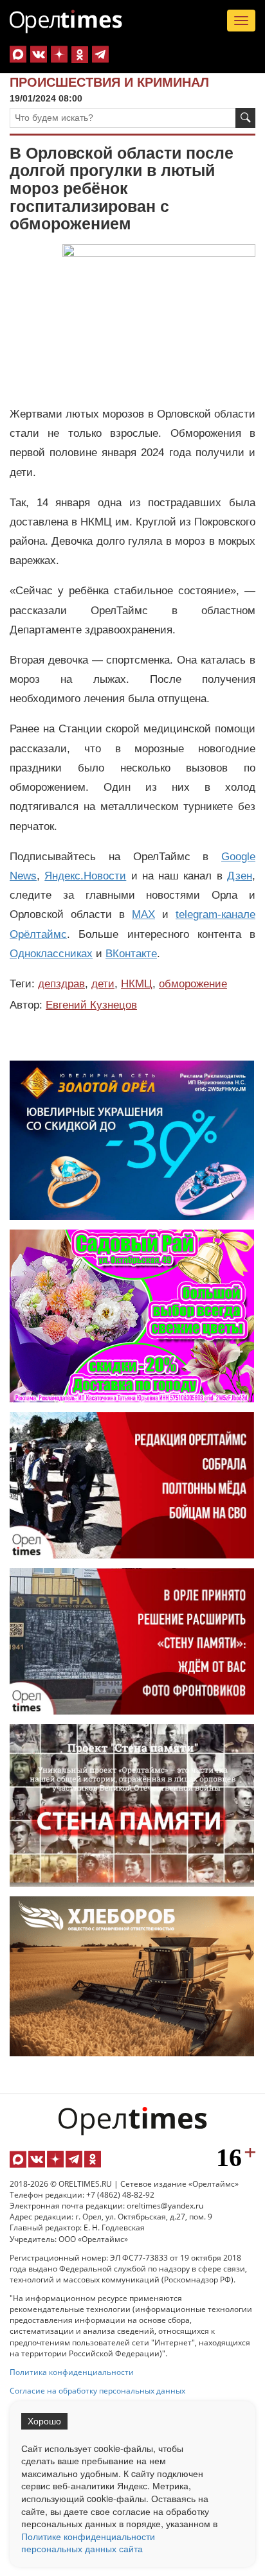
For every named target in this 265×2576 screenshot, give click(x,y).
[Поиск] (245, 118)
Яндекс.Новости (85, 876)
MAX (143, 914)
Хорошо (44, 2421)
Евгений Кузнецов (91, 1005)
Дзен (240, 876)
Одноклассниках (51, 954)
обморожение (193, 984)
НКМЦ (137, 984)
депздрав (61, 984)
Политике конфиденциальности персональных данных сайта (88, 2543)
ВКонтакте (131, 954)
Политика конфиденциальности (72, 2372)
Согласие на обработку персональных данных (97, 2391)
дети (103, 984)
